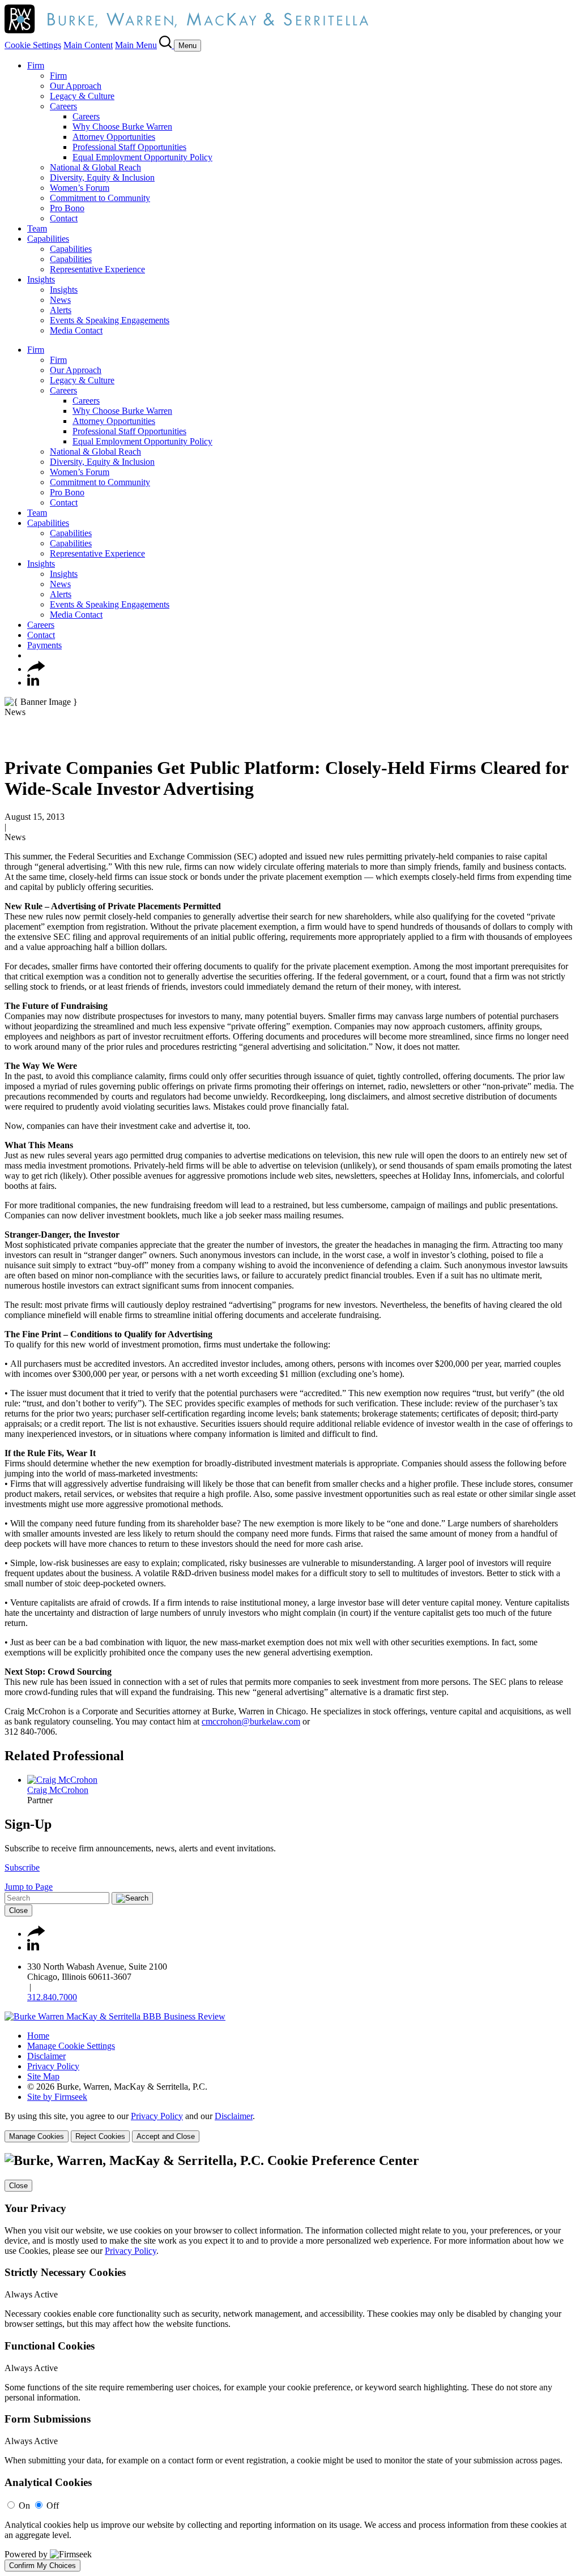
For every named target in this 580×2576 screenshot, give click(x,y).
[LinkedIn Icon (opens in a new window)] (33, 682)
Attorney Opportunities (114, 137)
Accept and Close (166, 2136)
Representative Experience (97, 269)
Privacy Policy (53, 2066)
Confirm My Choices (42, 2566)
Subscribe (22, 1867)
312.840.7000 (52, 1997)
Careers (63, 106)
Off (53, 2506)
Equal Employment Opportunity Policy (142, 157)
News (60, 300)
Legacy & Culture (82, 96)
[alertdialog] (290, 2362)
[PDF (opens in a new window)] (10, 740)
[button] (36, 669)
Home (38, 2036)
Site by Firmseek (57, 2097)
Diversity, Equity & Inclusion (102, 177)
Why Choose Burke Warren (122, 127)
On (24, 2506)
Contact (64, 218)
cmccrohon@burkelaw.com (251, 1721)
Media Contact (76, 330)
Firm (36, 65)
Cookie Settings (33, 45)
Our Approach (76, 86)
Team (37, 228)
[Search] (167, 45)
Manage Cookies (37, 2136)
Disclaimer (46, 2056)
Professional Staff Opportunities (129, 147)
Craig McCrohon (58, 1790)
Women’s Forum (80, 188)
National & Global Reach (95, 167)
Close (18, 1910)
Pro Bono (67, 208)
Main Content (88, 45)
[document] (290, 2362)
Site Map (43, 2076)
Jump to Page (29, 1887)
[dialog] (290, 2127)
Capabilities (48, 239)
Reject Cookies (100, 2136)
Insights (41, 279)
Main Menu (136, 45)
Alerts (61, 310)
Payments (44, 645)
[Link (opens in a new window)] (115, 2016)
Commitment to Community (100, 198)
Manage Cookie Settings (71, 2046)
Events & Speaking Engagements (110, 320)
